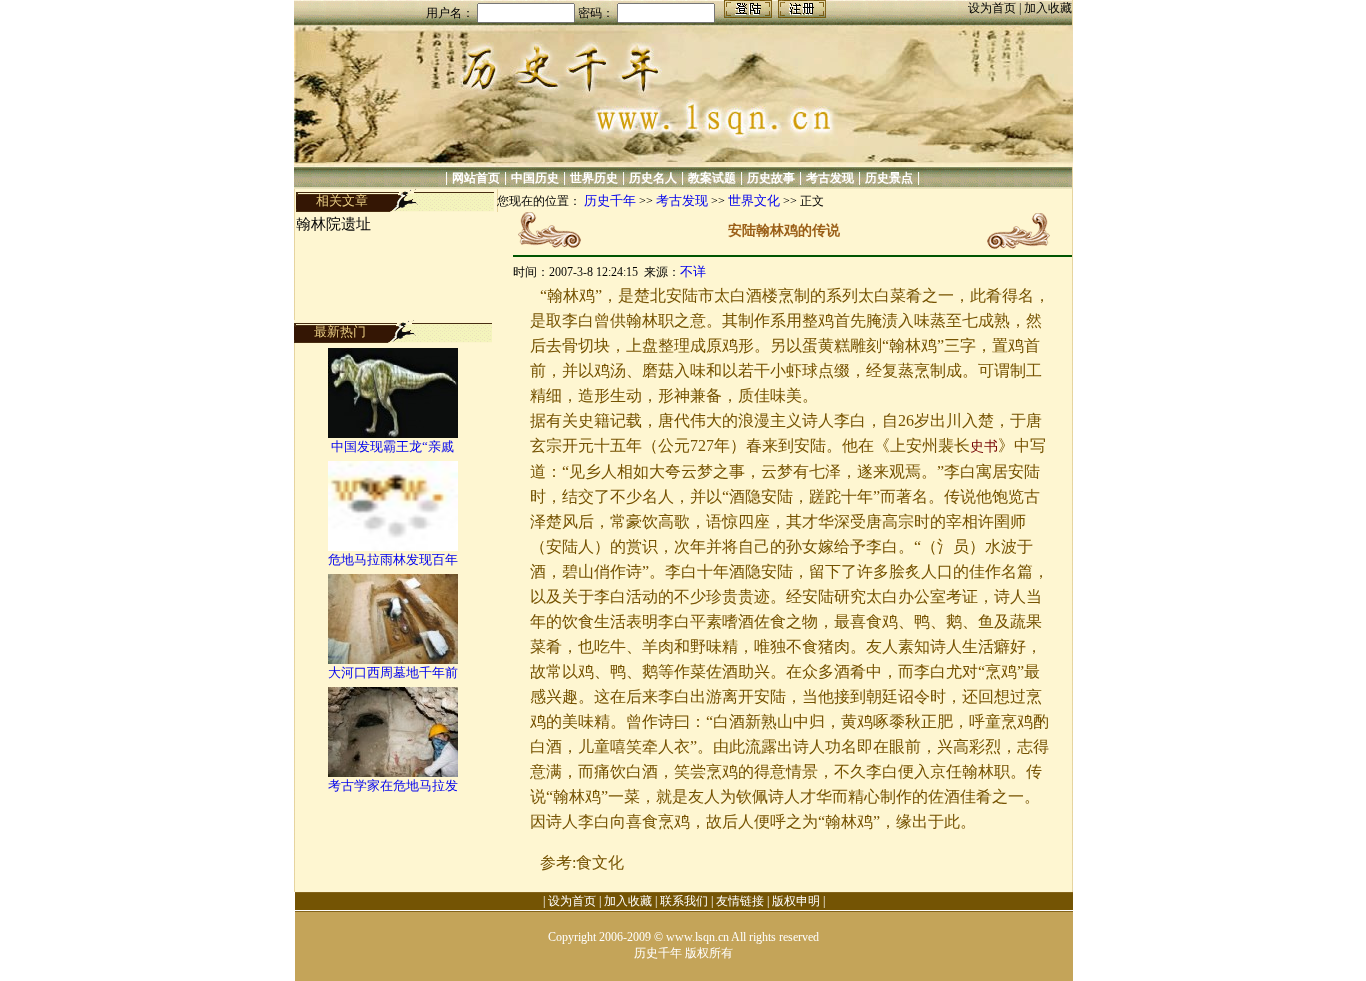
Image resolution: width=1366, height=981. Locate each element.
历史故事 (771, 178)
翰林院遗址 (333, 224)
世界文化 (754, 200)
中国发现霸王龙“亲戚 (392, 446)
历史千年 (610, 200)
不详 (693, 271)
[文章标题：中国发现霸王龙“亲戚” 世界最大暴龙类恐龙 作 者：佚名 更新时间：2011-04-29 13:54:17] (393, 433)
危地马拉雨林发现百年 (393, 559)
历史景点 (889, 178)
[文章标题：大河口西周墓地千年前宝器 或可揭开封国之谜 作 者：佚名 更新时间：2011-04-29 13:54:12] (393, 659)
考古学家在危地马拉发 (393, 785)
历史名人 (653, 178)
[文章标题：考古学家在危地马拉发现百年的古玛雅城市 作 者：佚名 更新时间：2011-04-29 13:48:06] (393, 772)
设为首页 (993, 8)
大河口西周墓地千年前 (393, 672)
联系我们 (684, 901)
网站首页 (476, 178)
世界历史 (594, 178)
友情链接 (740, 901)
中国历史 (535, 178)
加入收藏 (1048, 8)
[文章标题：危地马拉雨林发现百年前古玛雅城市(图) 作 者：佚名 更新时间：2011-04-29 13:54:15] (393, 546)
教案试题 (712, 178)
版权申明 (796, 901)
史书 (984, 446)
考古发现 (830, 178)
